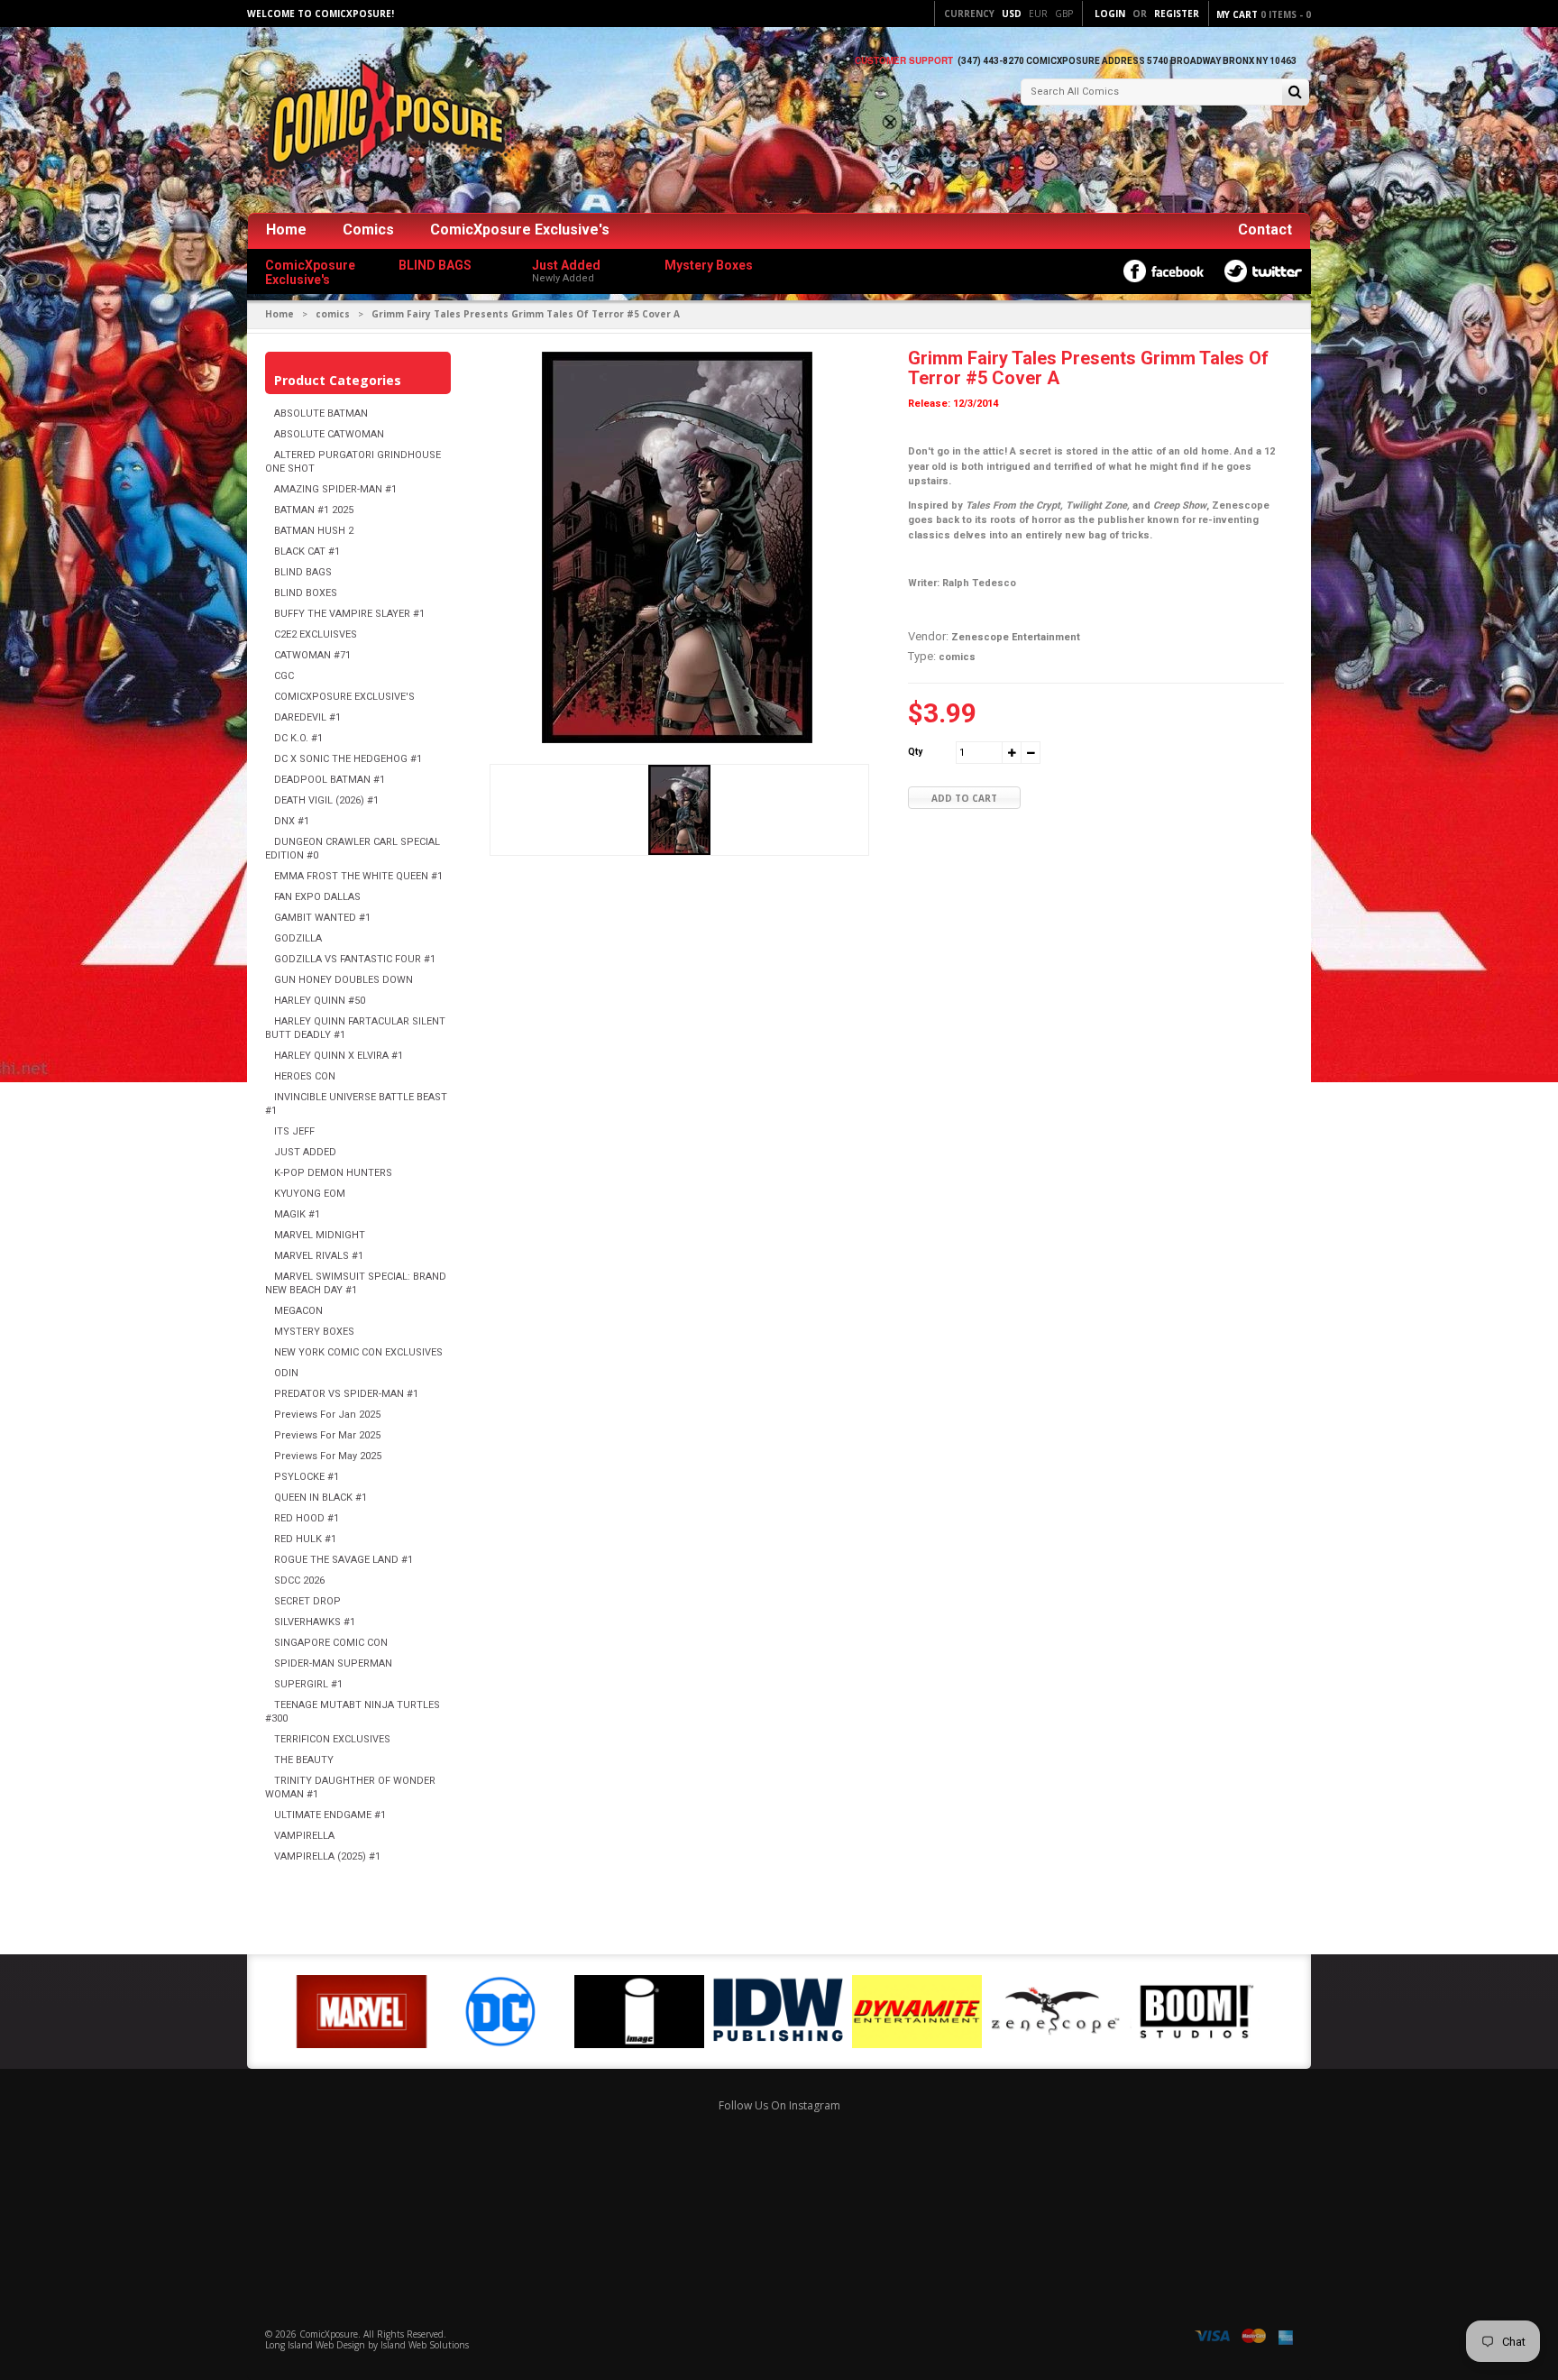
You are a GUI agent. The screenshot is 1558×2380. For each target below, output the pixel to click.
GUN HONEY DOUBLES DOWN (344, 980)
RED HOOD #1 (307, 1518)
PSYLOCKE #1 (307, 1477)
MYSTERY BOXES (314, 1332)
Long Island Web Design (315, 2345)
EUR (1038, 14)
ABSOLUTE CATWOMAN (329, 434)
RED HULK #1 (305, 1539)
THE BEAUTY (304, 1760)
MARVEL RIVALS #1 (319, 1256)
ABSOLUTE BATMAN (321, 414)
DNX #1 (292, 821)
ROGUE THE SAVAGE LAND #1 (344, 1560)
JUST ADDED (305, 1152)
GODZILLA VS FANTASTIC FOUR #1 (355, 959)
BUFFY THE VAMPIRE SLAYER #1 (349, 614)
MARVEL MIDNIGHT (320, 1235)
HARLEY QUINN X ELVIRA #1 (339, 1056)
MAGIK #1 (297, 1214)
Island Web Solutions (425, 2345)
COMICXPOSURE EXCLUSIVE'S (344, 697)
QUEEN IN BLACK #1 (321, 1498)
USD (1012, 14)
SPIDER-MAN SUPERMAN (333, 1663)
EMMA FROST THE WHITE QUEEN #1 (358, 876)
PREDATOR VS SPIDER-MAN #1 (346, 1394)
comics (333, 314)
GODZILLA (298, 938)
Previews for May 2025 (328, 1456)
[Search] (1295, 93)
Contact (1265, 230)
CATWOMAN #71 (312, 655)
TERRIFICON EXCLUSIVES (332, 1739)
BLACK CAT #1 (307, 551)
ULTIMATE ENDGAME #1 (330, 1815)
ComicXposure (329, 2334)
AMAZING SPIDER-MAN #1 (335, 489)
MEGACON (298, 1311)
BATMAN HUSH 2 (314, 531)
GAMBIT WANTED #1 (322, 918)
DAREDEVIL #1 (307, 717)
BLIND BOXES (306, 593)
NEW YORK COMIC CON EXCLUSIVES (358, 1352)
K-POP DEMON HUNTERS (333, 1173)
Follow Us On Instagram (779, 2105)
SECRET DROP (307, 1601)
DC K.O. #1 (298, 738)
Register (1177, 14)
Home (286, 230)
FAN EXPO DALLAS (317, 897)
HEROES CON (305, 1076)
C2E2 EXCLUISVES (316, 634)
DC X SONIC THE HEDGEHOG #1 (348, 759)
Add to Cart (964, 798)
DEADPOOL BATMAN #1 (330, 780)
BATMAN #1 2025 (314, 510)
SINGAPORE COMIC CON (331, 1643)
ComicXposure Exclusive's (520, 230)
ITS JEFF (294, 1131)
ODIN (286, 1373)
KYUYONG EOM (310, 1194)
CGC (284, 676)
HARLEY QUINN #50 (320, 1001)
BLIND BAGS (303, 572)
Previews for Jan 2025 (327, 1415)
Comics (368, 230)
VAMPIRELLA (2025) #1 (327, 1856)
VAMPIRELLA (304, 1836)
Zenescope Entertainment (1016, 637)
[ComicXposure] (382, 121)
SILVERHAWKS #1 (315, 1622)
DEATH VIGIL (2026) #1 (326, 800)
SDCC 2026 (299, 1581)
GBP (1064, 14)
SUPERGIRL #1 (308, 1684)
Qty (915, 752)
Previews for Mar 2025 (327, 1435)
